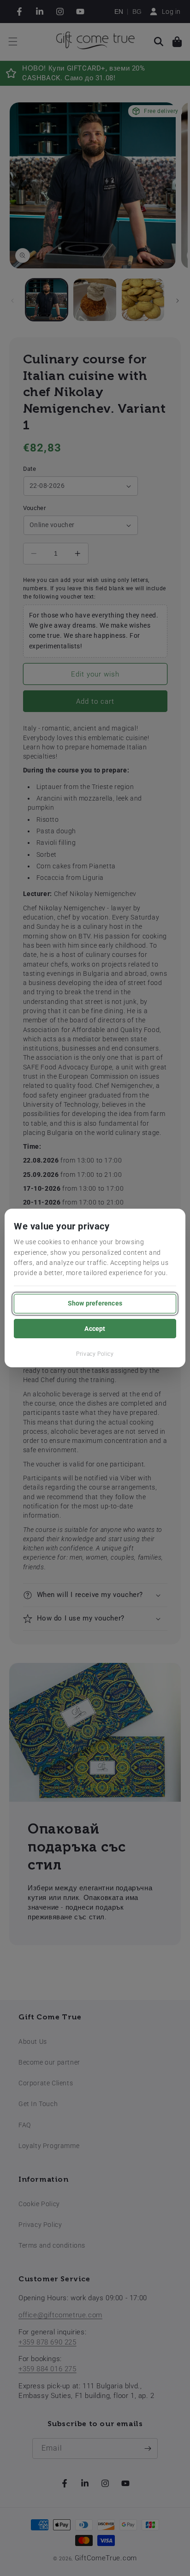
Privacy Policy (95, 1354)
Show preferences (95, 1303)
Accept (95, 1329)
